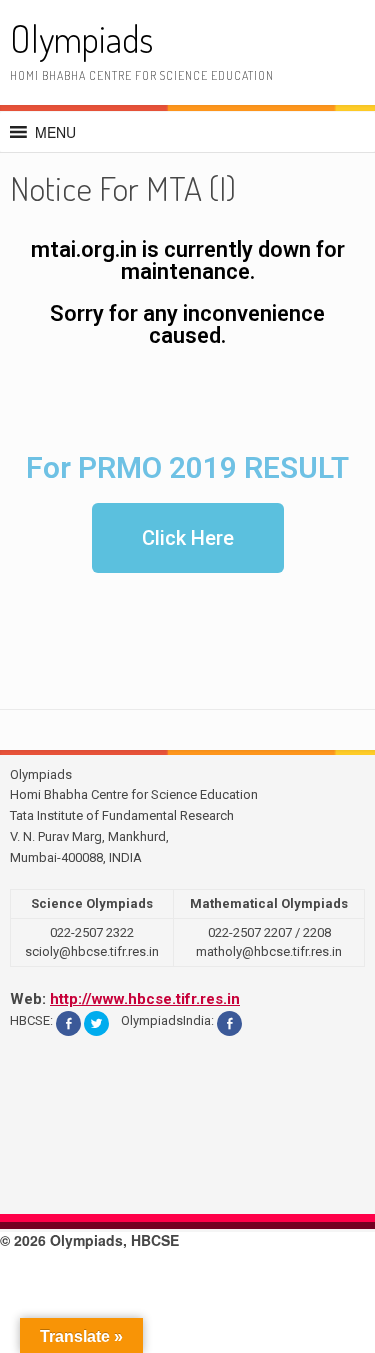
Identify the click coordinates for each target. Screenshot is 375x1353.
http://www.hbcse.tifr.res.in (145, 999)
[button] (55, 132)
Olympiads (81, 38)
